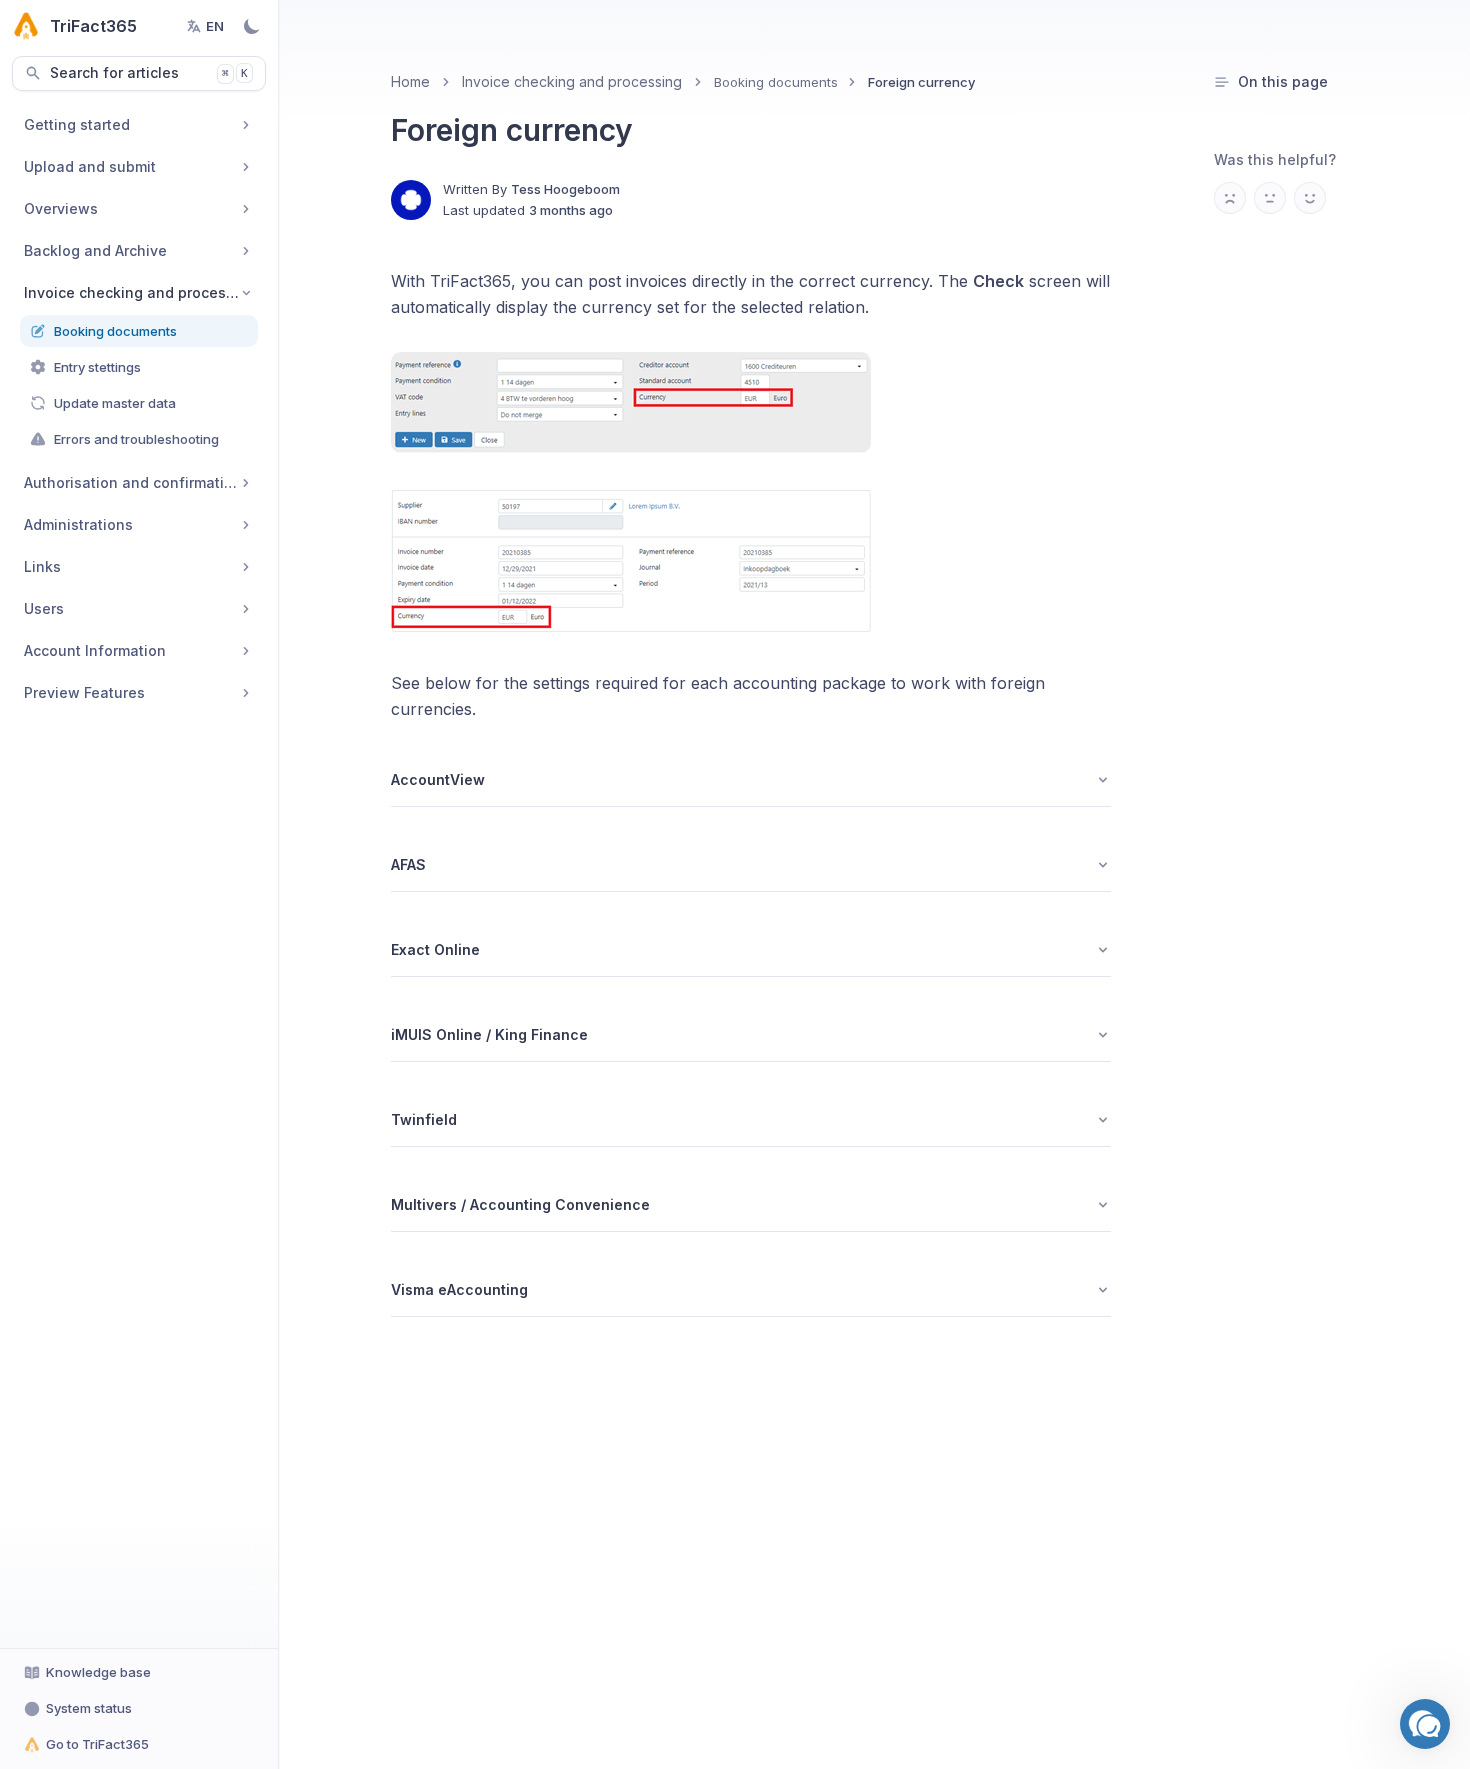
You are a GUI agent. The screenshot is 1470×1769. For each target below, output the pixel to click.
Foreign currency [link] (921, 82)
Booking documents (776, 82)
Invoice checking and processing (572, 81)
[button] (1425, 1724)
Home (410, 81)
